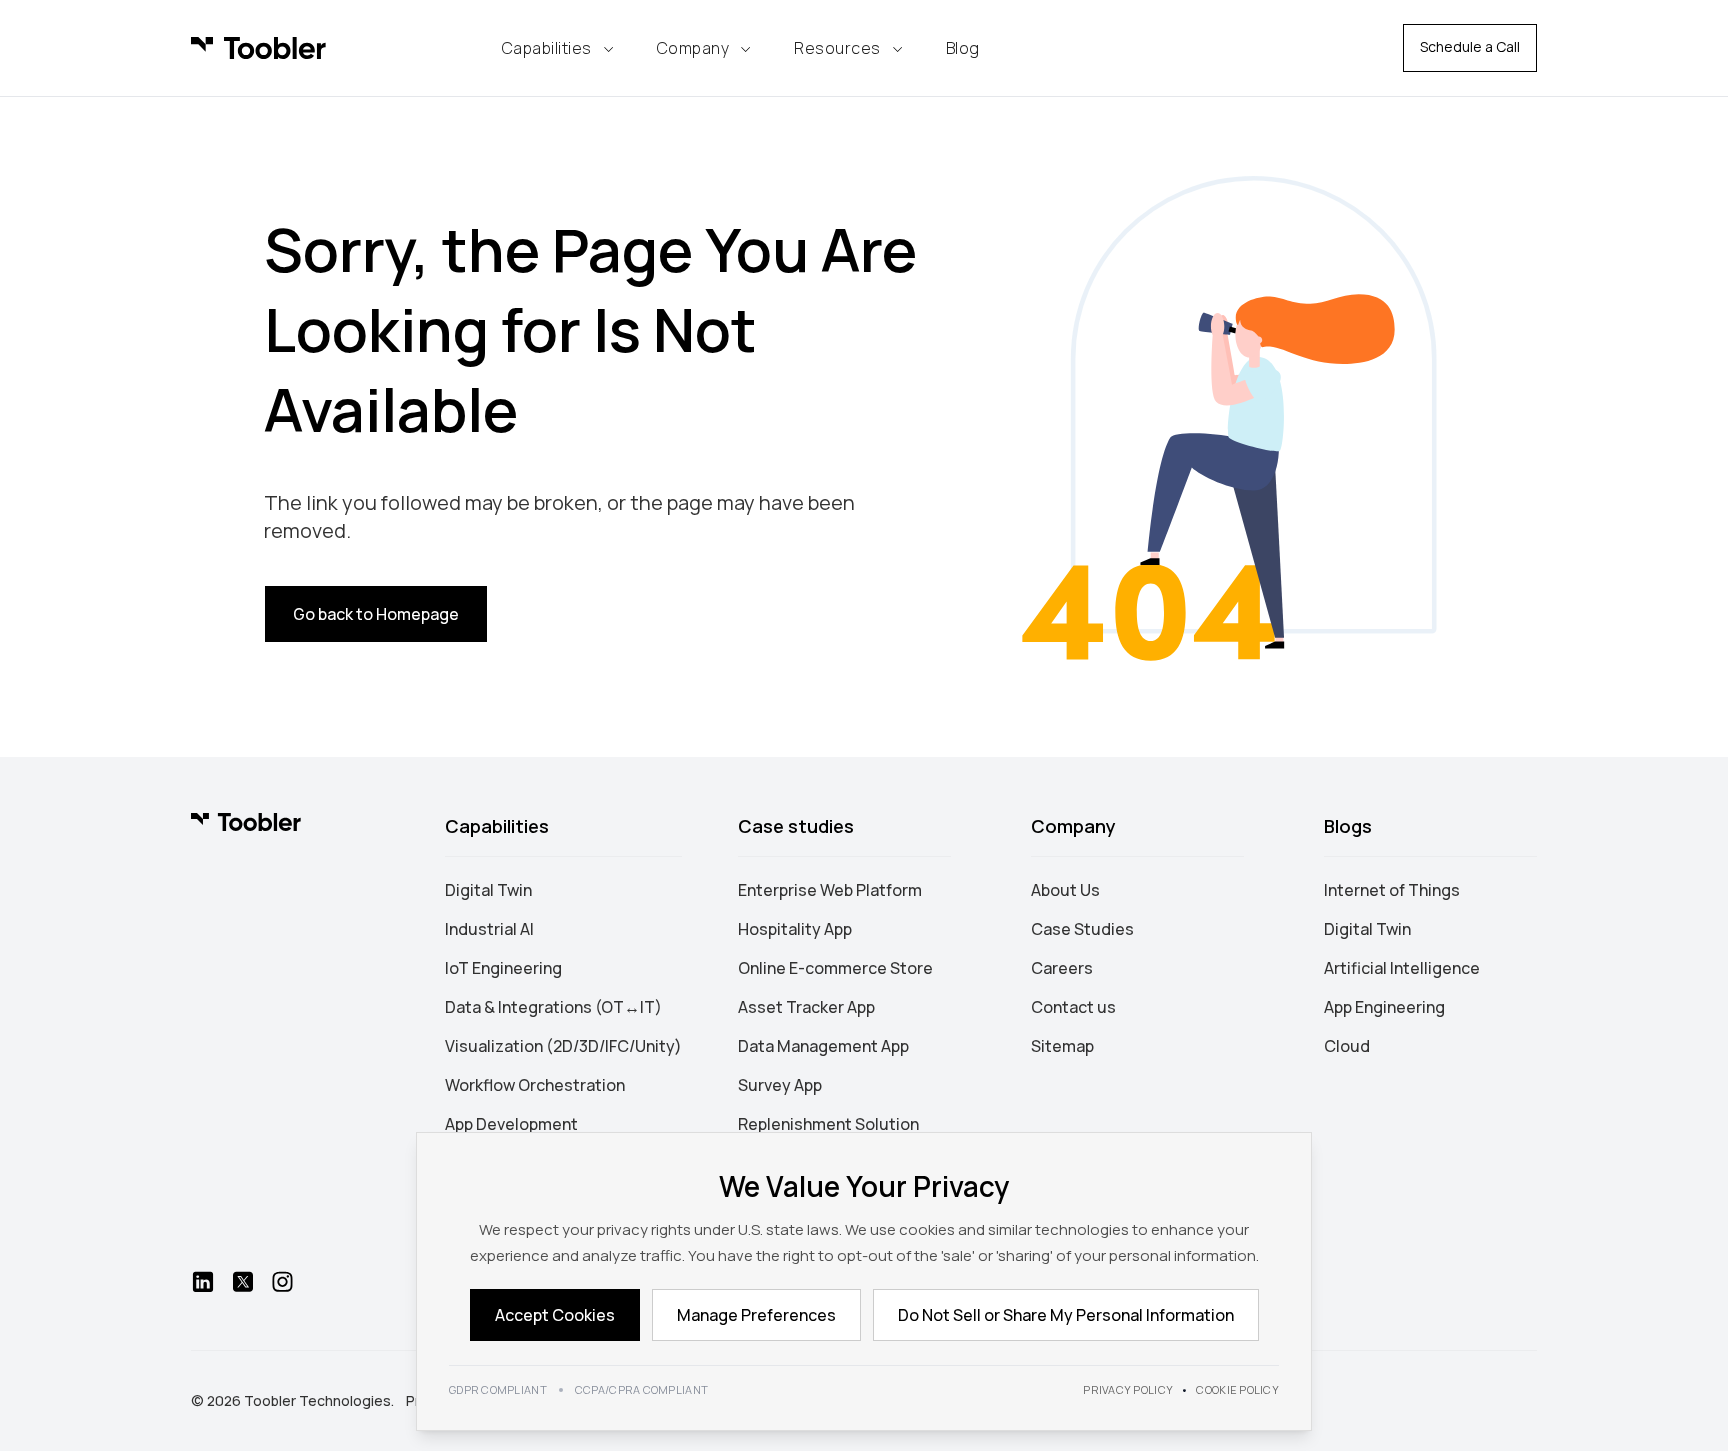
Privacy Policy (1128, 1389)
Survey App (780, 1085)
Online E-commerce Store (835, 968)
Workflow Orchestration (535, 1085)
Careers (1062, 968)
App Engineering (1384, 1007)
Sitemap (1062, 1046)
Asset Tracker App (806, 1007)
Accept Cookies (555, 1315)
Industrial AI (489, 929)
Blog (963, 48)
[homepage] (258, 48)
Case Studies (1082, 929)
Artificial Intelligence (1402, 968)
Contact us (1073, 1007)
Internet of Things (1392, 890)
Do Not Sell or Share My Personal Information (1066, 1315)
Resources (837, 48)
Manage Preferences (756, 1315)
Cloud (1347, 1046)
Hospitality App (795, 929)
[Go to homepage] (246, 822)
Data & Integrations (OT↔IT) (553, 1007)
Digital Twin (488, 890)
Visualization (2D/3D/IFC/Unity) (563, 1046)
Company (693, 48)
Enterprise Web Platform (830, 890)
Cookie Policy (1237, 1389)
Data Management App (823, 1046)
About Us (1065, 890)
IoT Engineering (503, 968)
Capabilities (547, 48)
